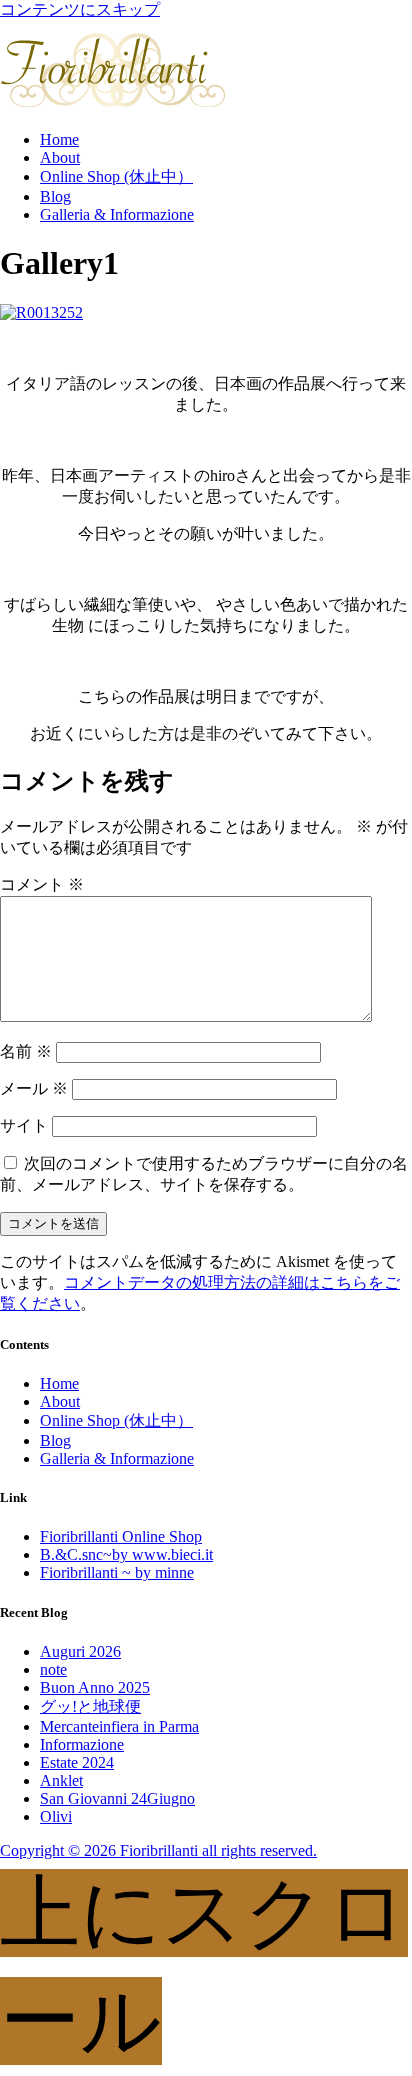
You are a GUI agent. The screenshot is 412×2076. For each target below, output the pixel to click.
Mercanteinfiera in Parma (119, 1726)
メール (34, 1088)
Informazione (82, 1744)
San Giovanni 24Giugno (117, 1798)
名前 (26, 1051)
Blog (55, 196)
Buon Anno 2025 (95, 1687)
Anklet (61, 1780)
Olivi (56, 1816)
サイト (24, 1125)
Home (59, 139)
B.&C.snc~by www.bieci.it (126, 1554)
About (60, 157)
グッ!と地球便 (90, 1706)
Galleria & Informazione (117, 214)
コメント (42, 884)
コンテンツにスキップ (80, 9)
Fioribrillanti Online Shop (121, 1536)
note (53, 1669)
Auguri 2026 (80, 1651)
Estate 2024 (77, 1762)
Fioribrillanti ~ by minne (117, 1572)
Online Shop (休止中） (116, 176)
